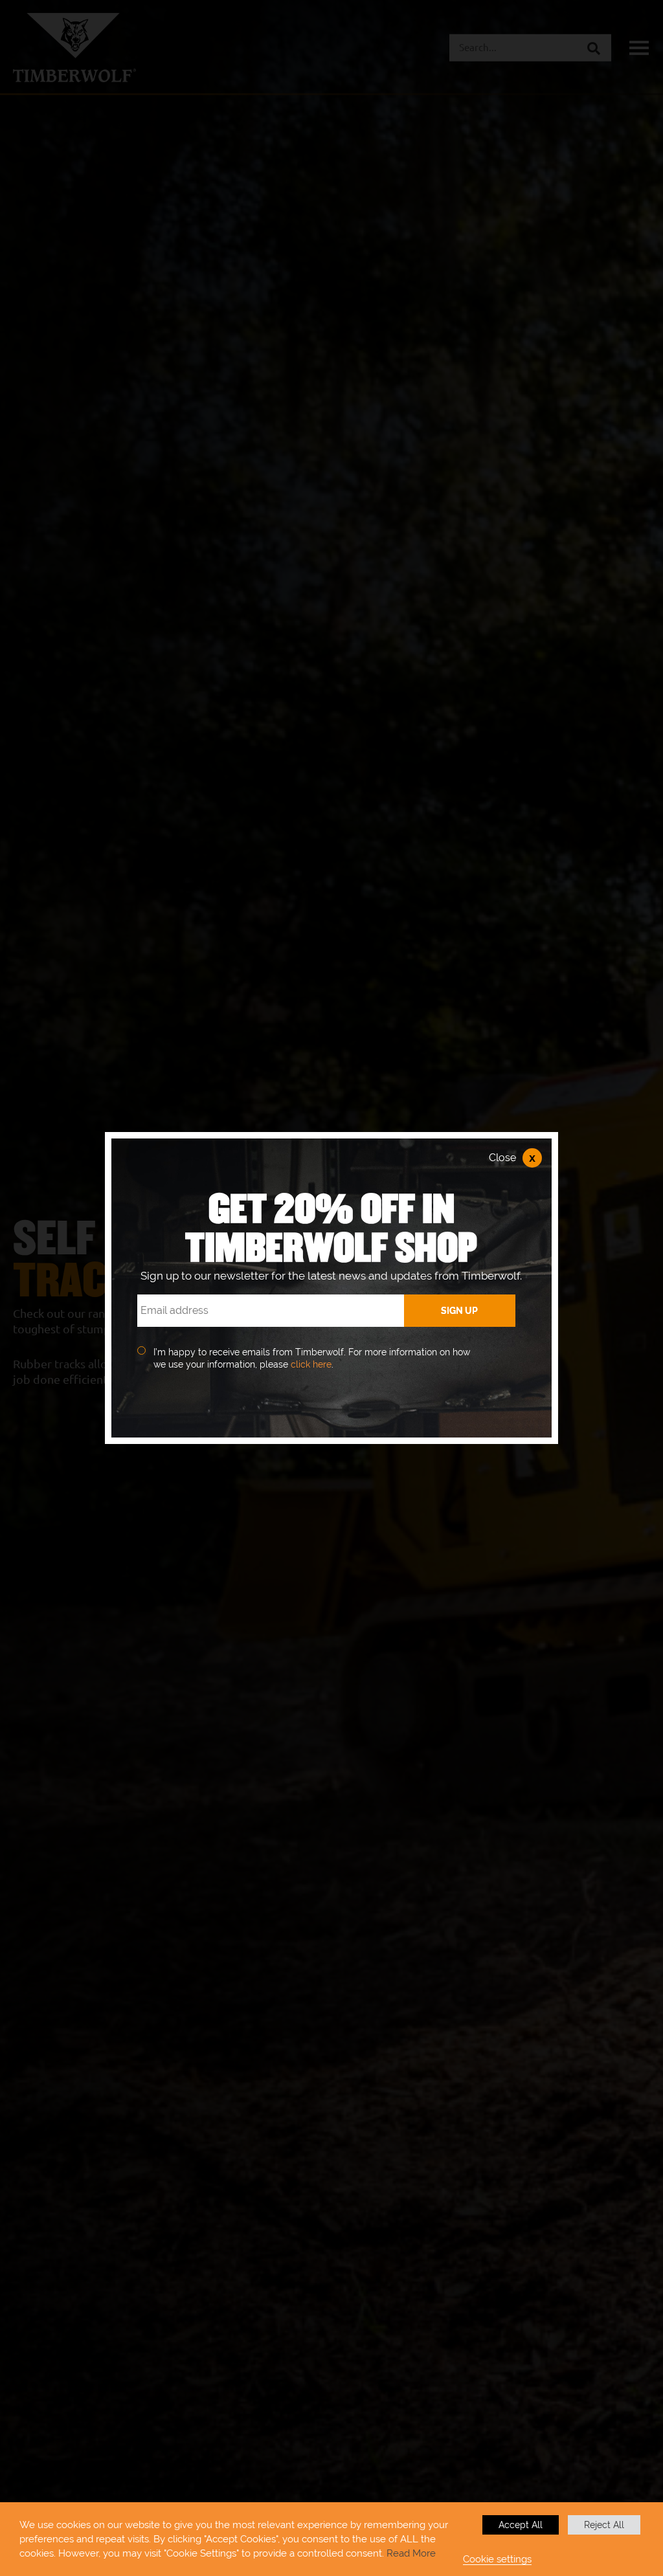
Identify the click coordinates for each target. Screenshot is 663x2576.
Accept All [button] (521, 2525)
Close (512, 1158)
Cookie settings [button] (497, 2559)
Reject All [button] (604, 2525)
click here (311, 1364)
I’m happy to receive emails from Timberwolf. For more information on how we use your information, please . (312, 1359)
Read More (411, 2553)
